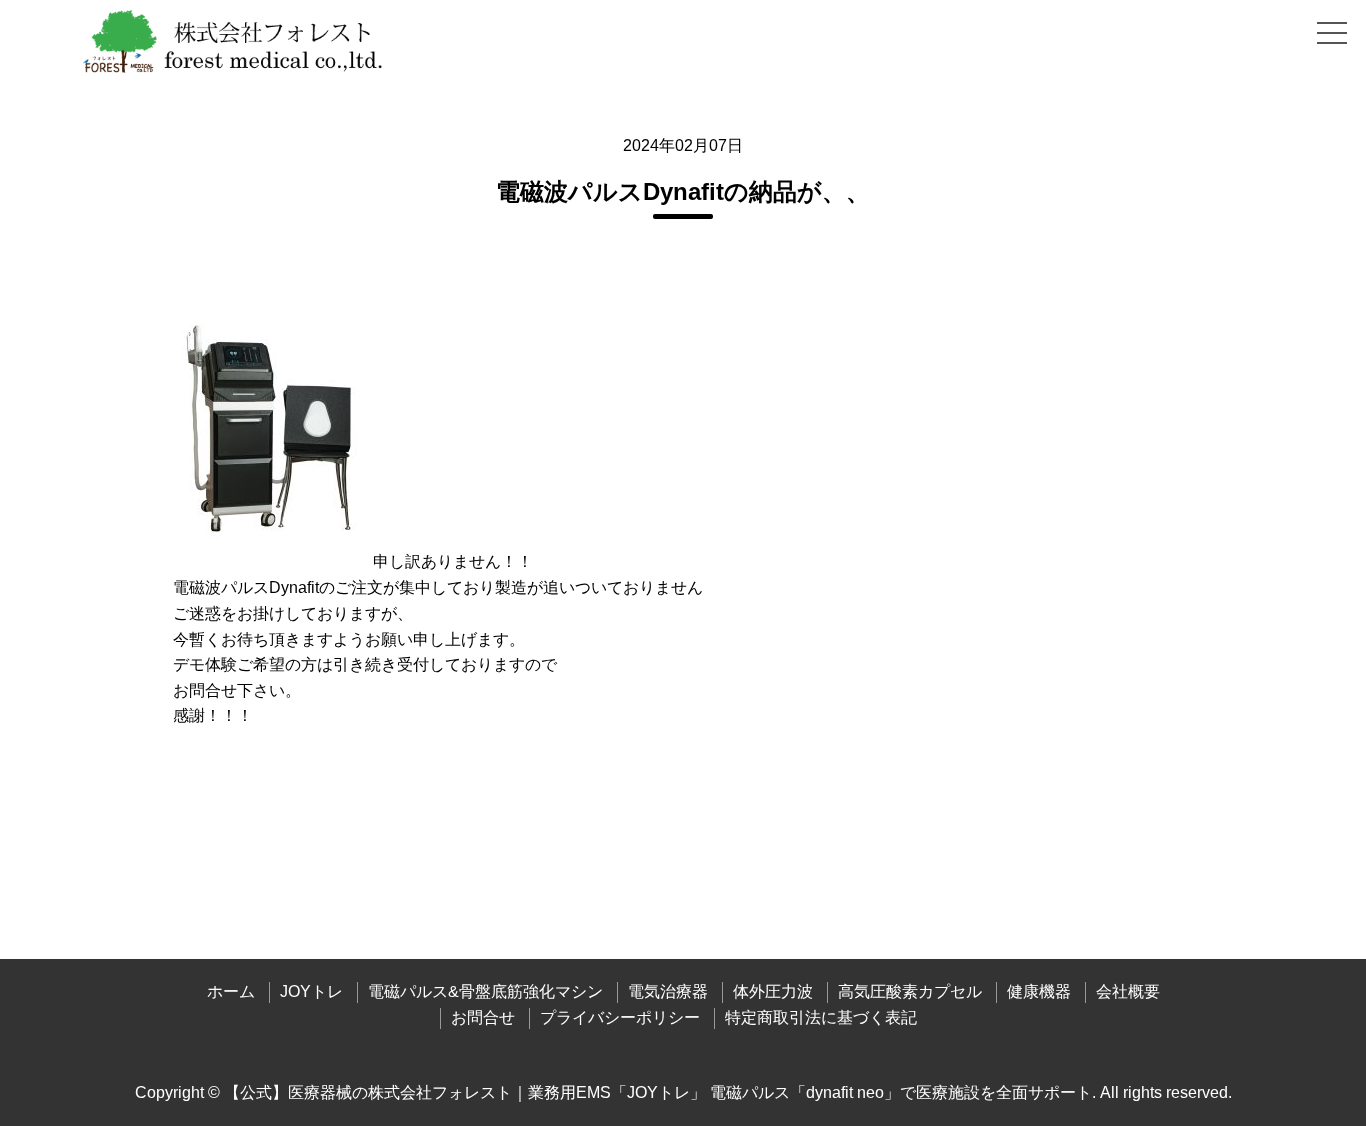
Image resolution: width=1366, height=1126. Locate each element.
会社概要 (1128, 991)
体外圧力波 (773, 991)
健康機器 (1039, 991)
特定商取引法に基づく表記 (821, 1017)
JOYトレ (311, 991)
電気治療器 (668, 991)
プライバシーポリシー (620, 1017)
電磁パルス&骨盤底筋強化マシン (485, 991)
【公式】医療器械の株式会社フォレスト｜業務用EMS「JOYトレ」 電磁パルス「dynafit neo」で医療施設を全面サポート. (660, 1092)
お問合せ (483, 1017)
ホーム (231, 991)
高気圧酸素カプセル (910, 991)
